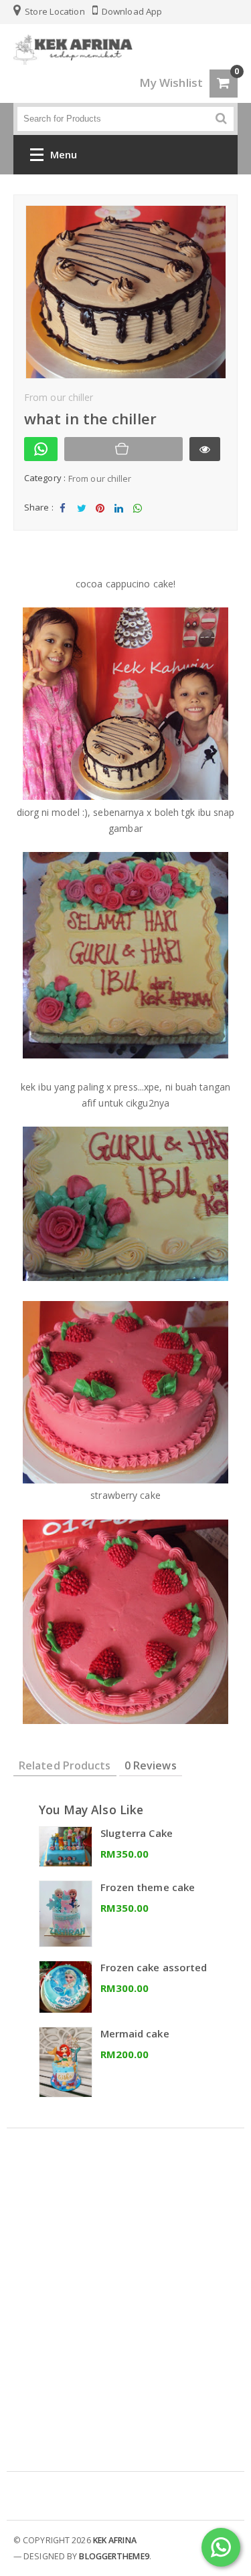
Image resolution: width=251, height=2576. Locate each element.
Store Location (54, 11)
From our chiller (100, 478)
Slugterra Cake (137, 1833)
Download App (131, 11)
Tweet (81, 519)
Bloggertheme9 (114, 2556)
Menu (64, 154)
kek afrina (115, 2540)
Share (63, 519)
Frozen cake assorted (154, 1967)
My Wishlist (171, 83)
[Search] (221, 119)
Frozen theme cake (148, 1887)
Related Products (65, 1765)
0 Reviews (151, 1765)
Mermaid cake (135, 2033)
